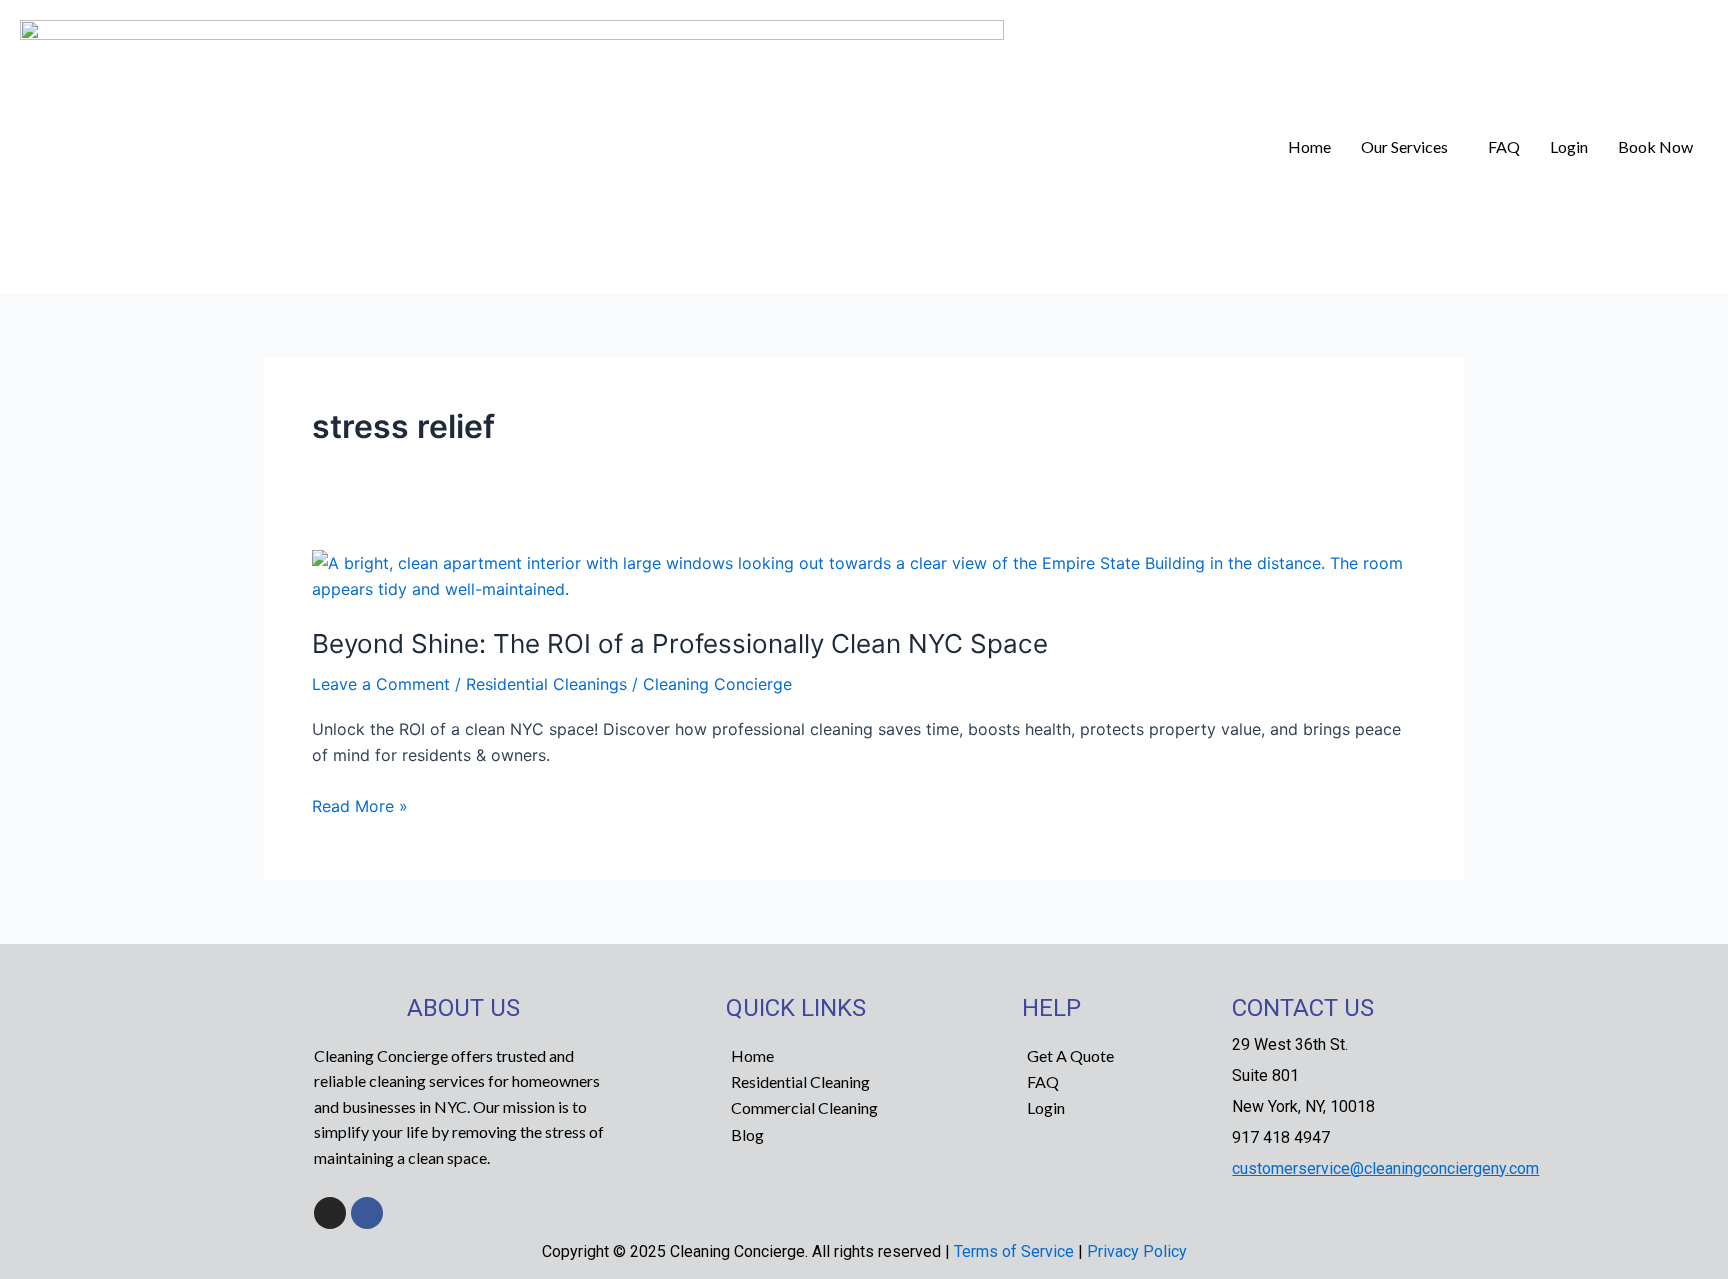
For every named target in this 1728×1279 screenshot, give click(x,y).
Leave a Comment (381, 684)
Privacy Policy (1137, 1251)
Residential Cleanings (546, 684)
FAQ (1504, 146)
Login (1569, 146)
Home (1309, 146)
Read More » (360, 804)
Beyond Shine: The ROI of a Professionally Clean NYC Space (680, 643)
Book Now (1655, 146)
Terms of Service (1014, 1251)
